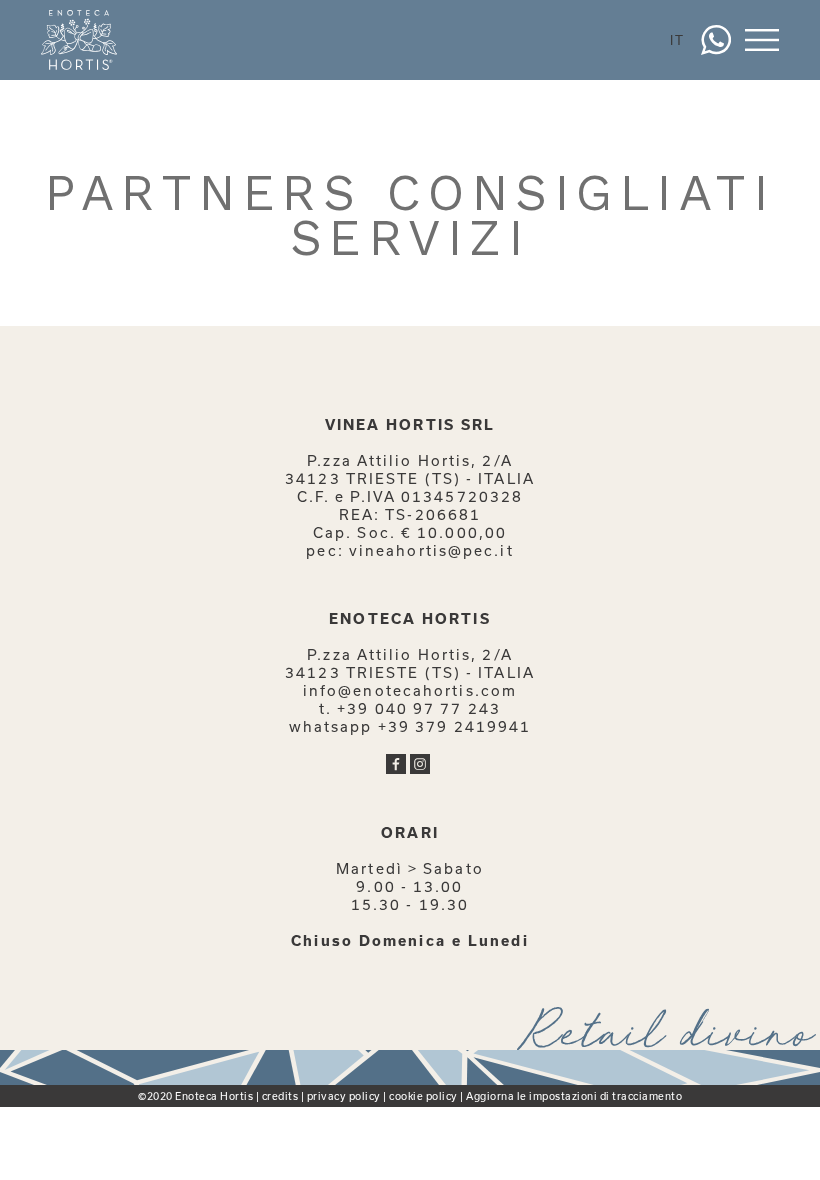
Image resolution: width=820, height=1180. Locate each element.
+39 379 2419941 (455, 726)
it (677, 40)
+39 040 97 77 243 (419, 708)
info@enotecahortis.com (410, 690)
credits (280, 1096)
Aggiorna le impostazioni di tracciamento (574, 1096)
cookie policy (423, 1096)
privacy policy (344, 1096)
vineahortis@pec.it (431, 550)
